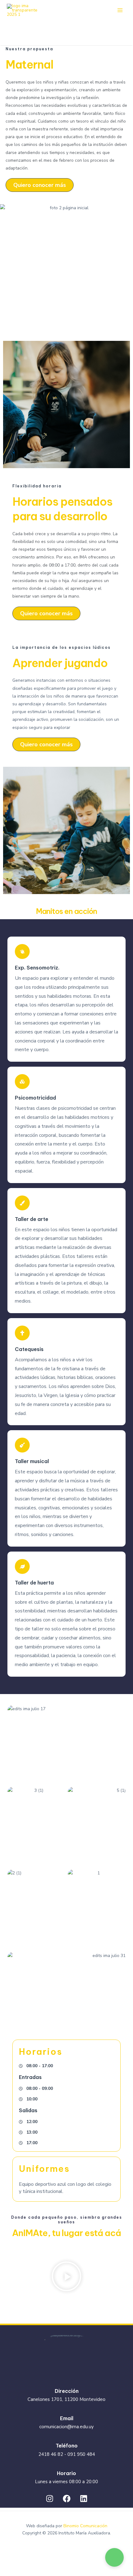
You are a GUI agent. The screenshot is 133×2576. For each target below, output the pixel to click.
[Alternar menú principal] (120, 10)
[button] (66, 2277)
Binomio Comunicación (85, 2526)
